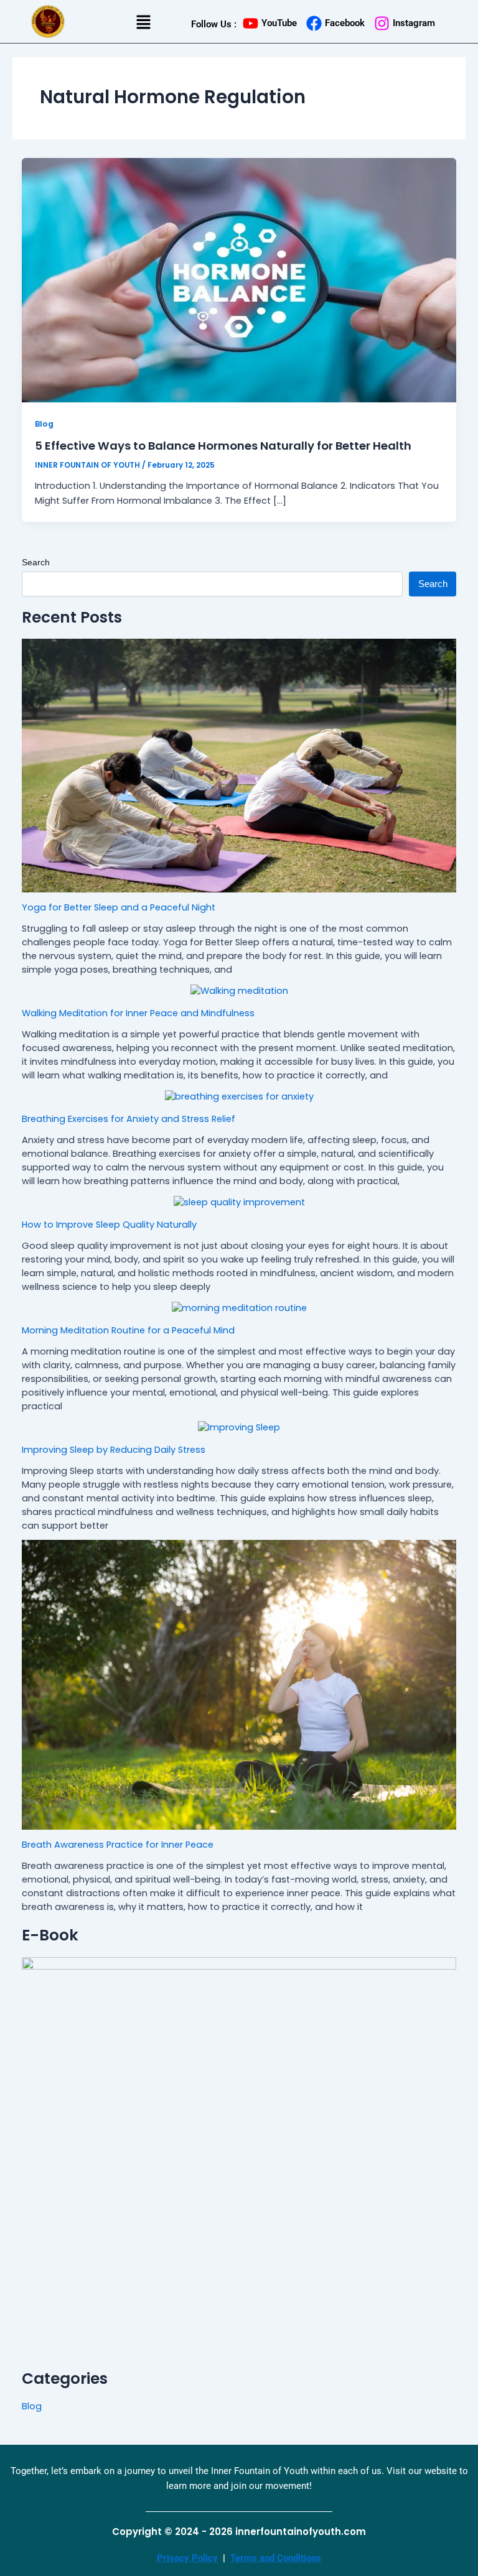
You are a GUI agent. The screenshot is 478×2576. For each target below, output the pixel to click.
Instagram (414, 23)
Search (36, 562)
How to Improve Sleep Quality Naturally (109, 1225)
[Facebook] (314, 23)
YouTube (279, 23)
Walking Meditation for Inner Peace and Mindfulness (138, 1013)
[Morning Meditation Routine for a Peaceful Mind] (239, 1309)
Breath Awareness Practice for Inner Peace (118, 1845)
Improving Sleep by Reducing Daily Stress (114, 1450)
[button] (143, 23)
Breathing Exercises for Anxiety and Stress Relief (129, 1119)
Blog (44, 424)
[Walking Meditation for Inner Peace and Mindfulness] (239, 991)
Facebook (345, 23)
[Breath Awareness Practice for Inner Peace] (239, 1684)
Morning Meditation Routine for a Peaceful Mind (128, 1330)
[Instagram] (382, 23)
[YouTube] (251, 23)
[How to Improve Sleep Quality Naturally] (239, 1203)
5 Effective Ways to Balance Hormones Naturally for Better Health (223, 446)
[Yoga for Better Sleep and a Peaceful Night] (239, 766)
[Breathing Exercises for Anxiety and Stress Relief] (239, 1097)
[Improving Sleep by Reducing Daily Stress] (239, 1428)
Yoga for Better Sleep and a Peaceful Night (119, 907)
